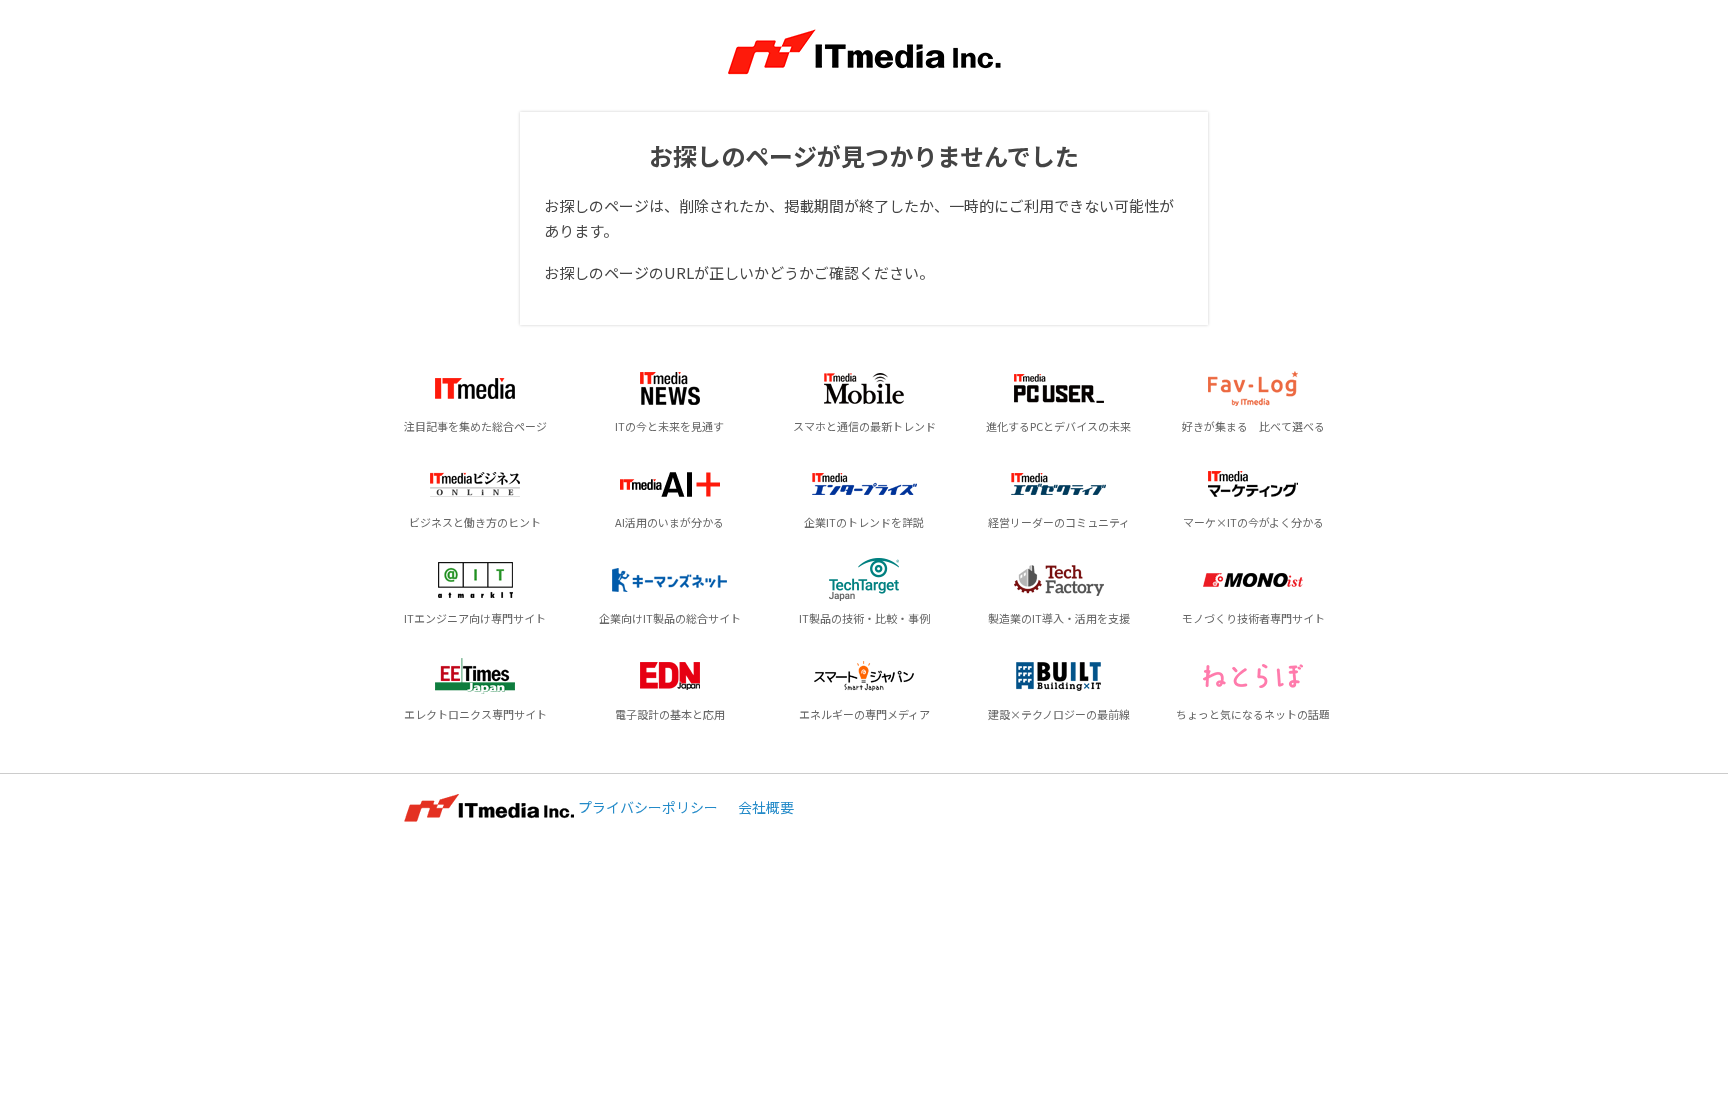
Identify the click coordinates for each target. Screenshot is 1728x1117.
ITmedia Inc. (489, 808)
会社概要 (766, 807)
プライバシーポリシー (648, 807)
